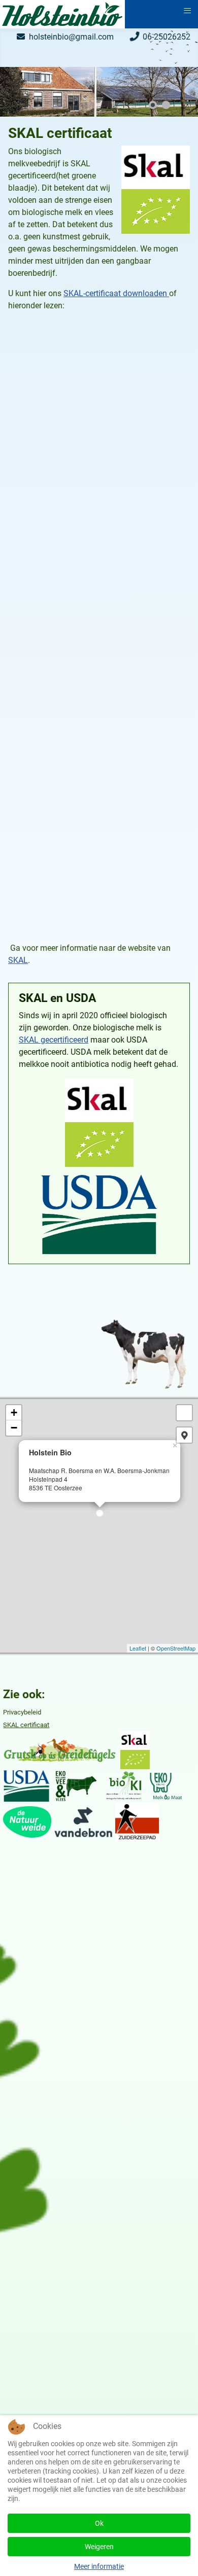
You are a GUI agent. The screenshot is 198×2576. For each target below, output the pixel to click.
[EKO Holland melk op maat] (166, 1785)
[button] (167, 92)
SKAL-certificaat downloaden (116, 293)
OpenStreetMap (176, 1648)
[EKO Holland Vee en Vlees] (76, 1785)
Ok (99, 2523)
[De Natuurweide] (27, 1821)
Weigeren (99, 2547)
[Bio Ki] (124, 1785)
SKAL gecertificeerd (54, 1040)
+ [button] (14, 1412)
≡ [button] (187, 10)
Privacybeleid (22, 1712)
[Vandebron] (83, 1821)
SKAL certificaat (26, 1725)
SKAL (18, 960)
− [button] (14, 1428)
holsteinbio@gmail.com (71, 37)
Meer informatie (99, 2566)
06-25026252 (167, 37)
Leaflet (138, 1648)
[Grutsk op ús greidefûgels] (59, 1750)
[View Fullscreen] (184, 1413)
